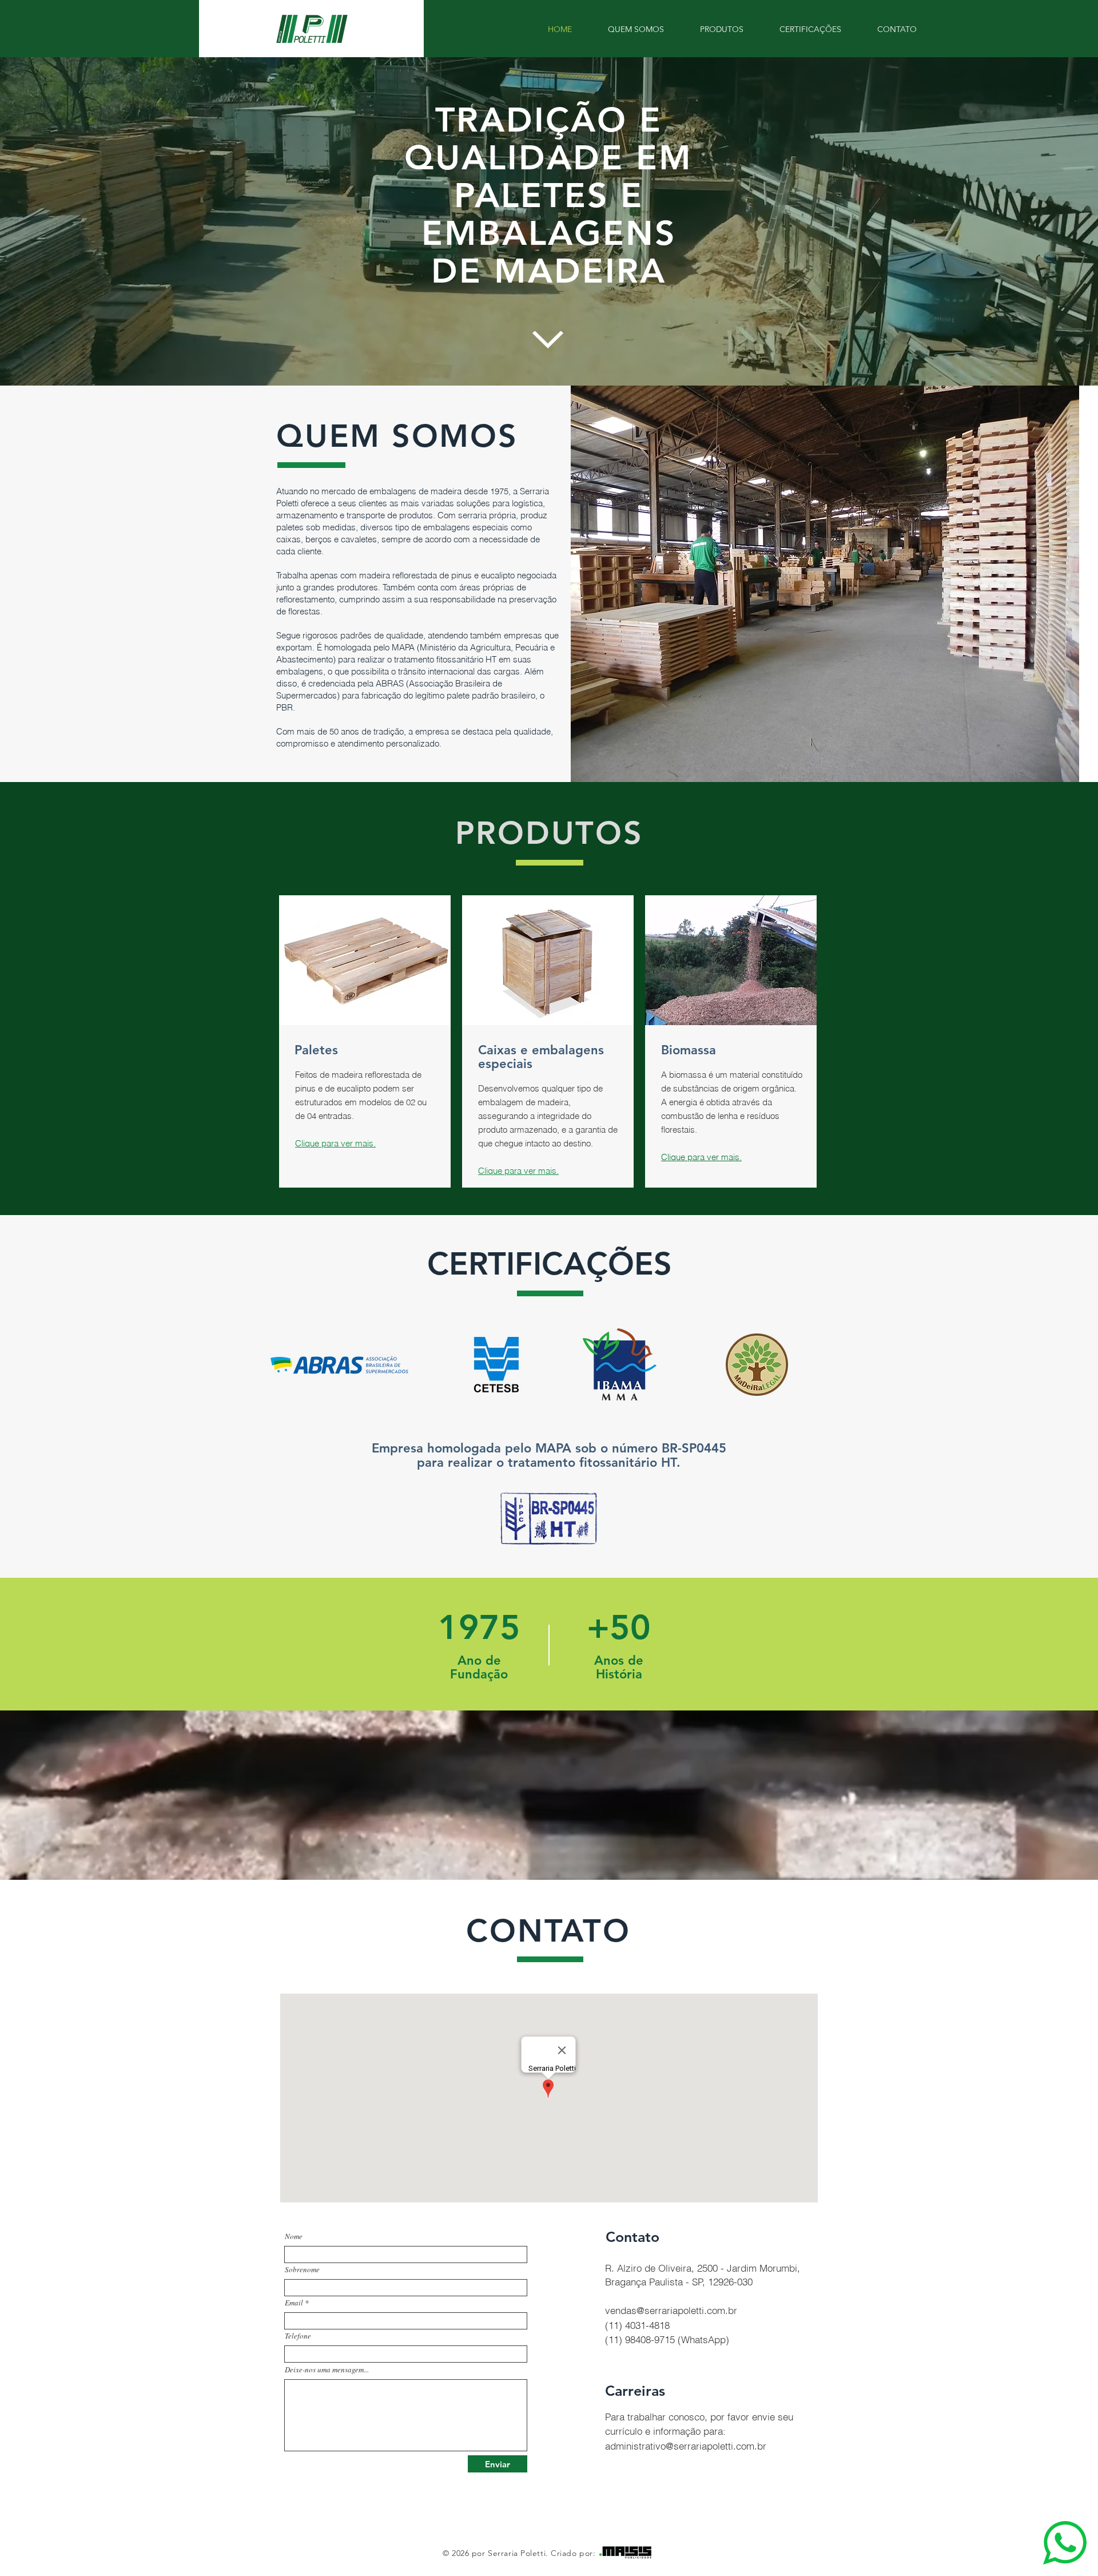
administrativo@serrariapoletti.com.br (686, 2446)
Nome (294, 2236)
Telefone (298, 2336)
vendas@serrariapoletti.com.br (671, 2310)
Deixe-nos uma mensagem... (327, 2370)
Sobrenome (302, 2270)
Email (294, 2303)
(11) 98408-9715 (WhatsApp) (667, 2339)
